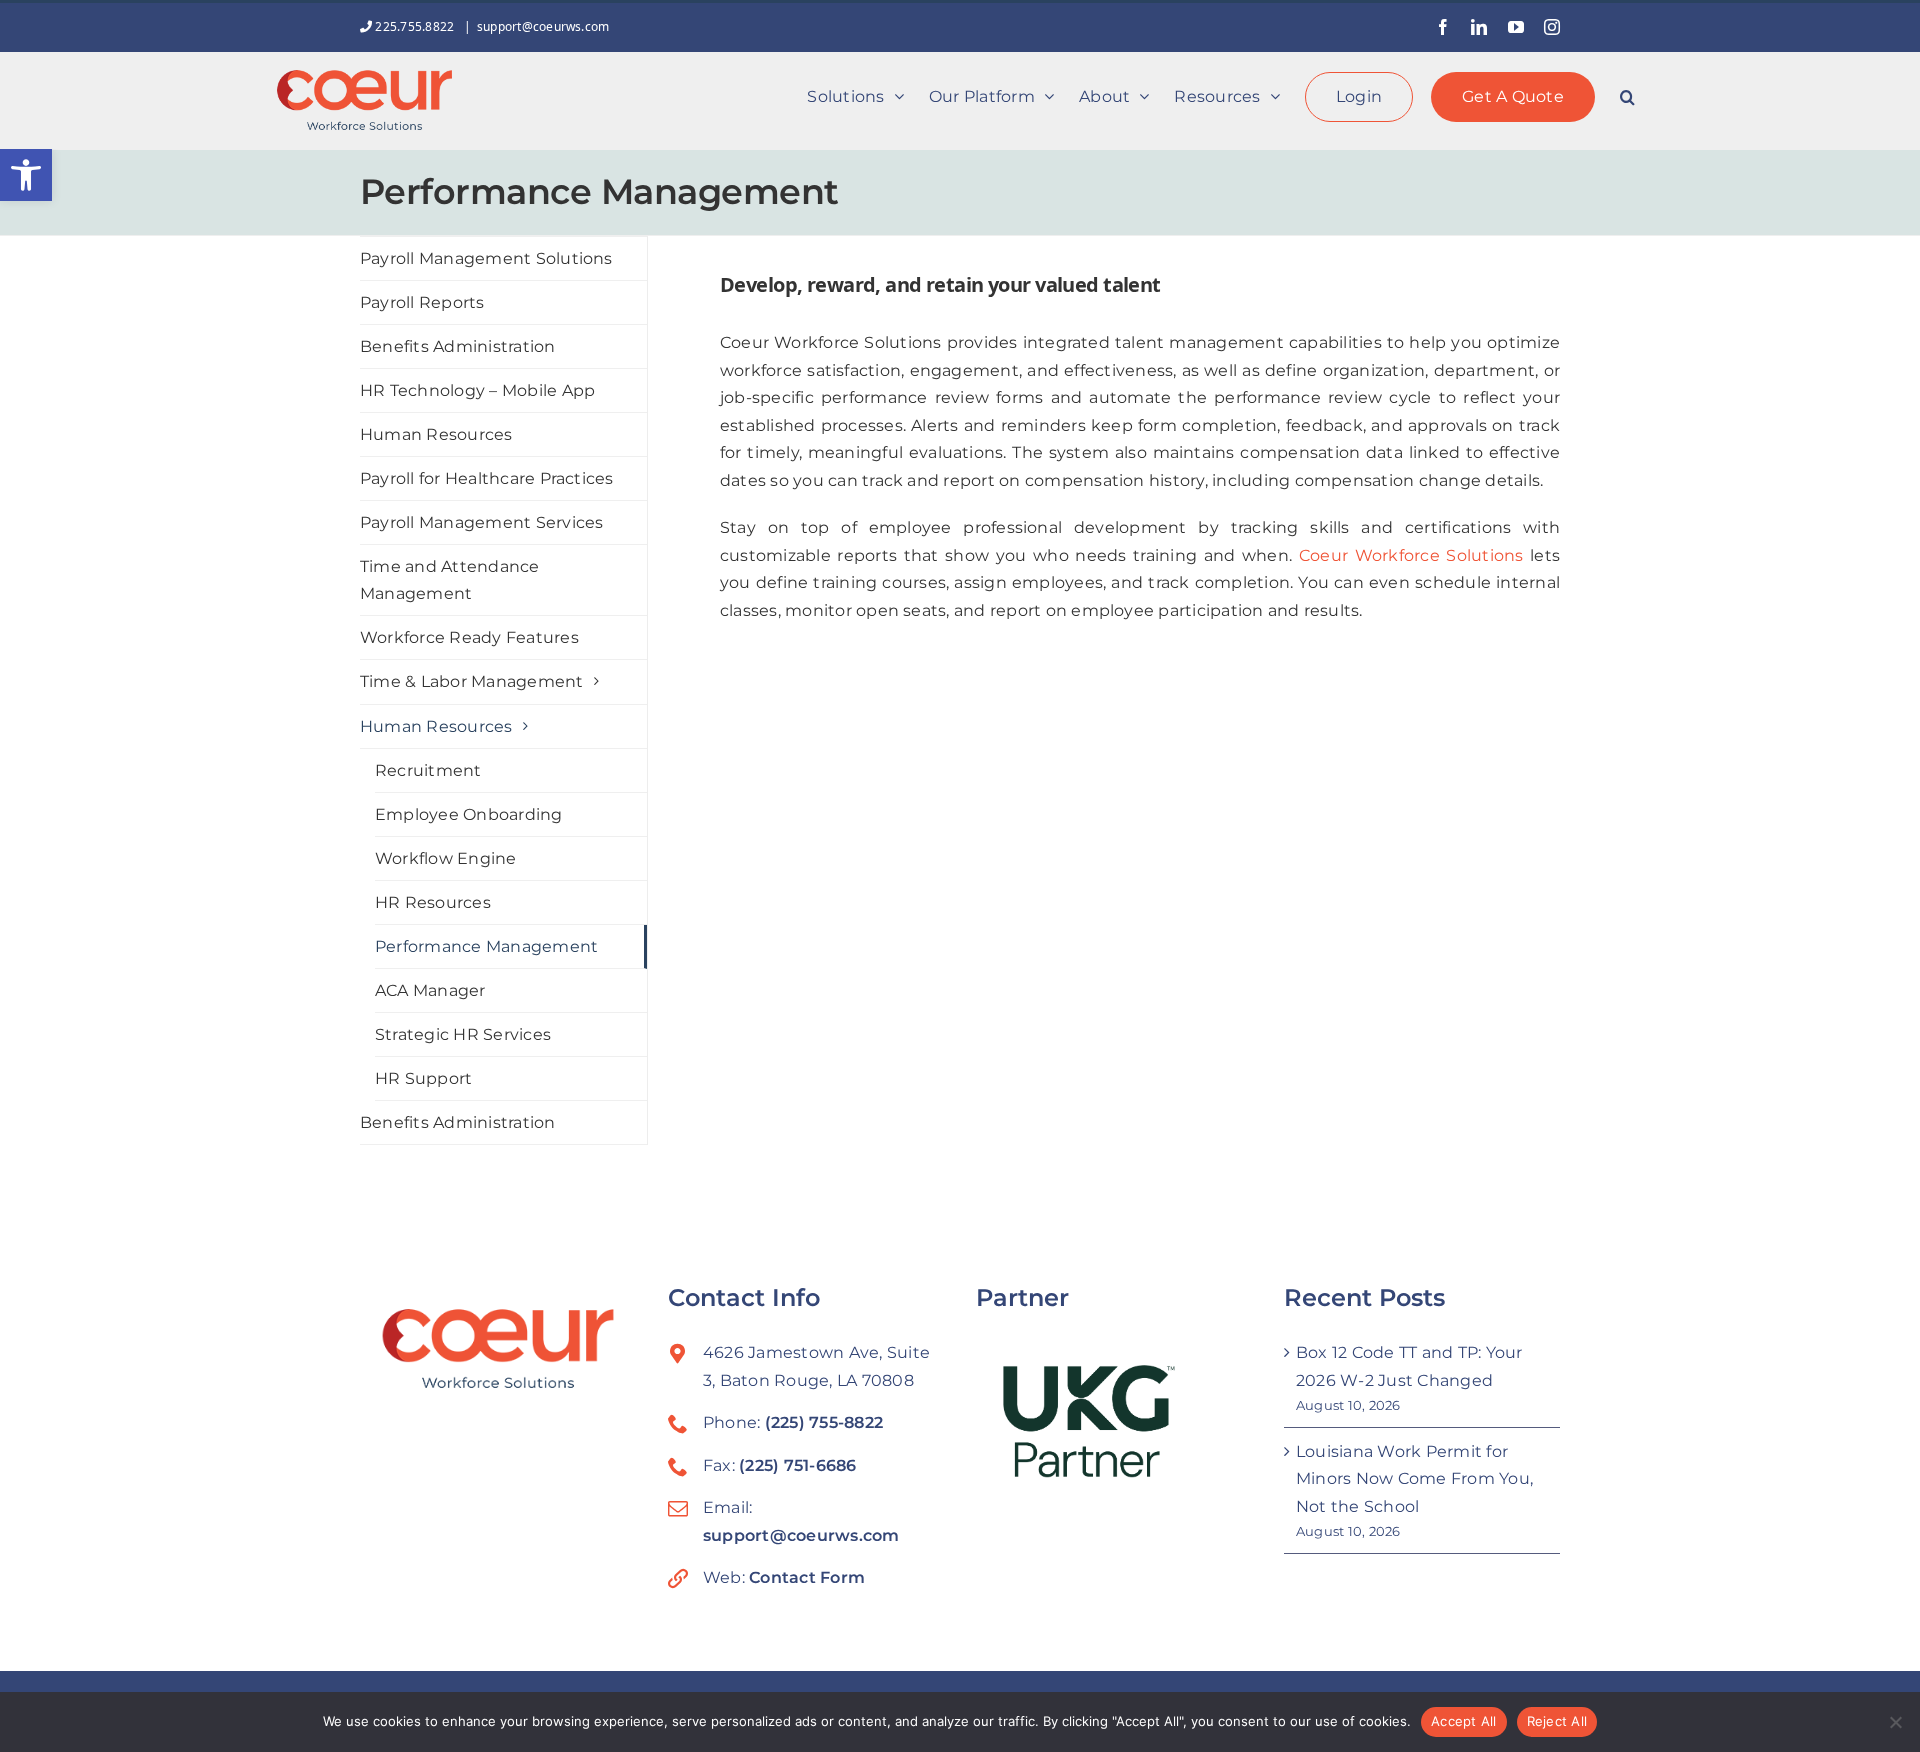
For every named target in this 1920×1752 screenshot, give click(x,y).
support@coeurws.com (543, 26)
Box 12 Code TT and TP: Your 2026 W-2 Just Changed (1409, 1366)
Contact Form (807, 1577)
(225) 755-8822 (824, 1422)
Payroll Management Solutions (486, 258)
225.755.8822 (414, 26)
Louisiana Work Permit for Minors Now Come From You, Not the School (1414, 1479)
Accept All (1464, 1721)
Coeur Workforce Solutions (1411, 555)
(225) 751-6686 (797, 1465)
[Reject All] (1895, 1722)
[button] (26, 175)
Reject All (1557, 1721)
